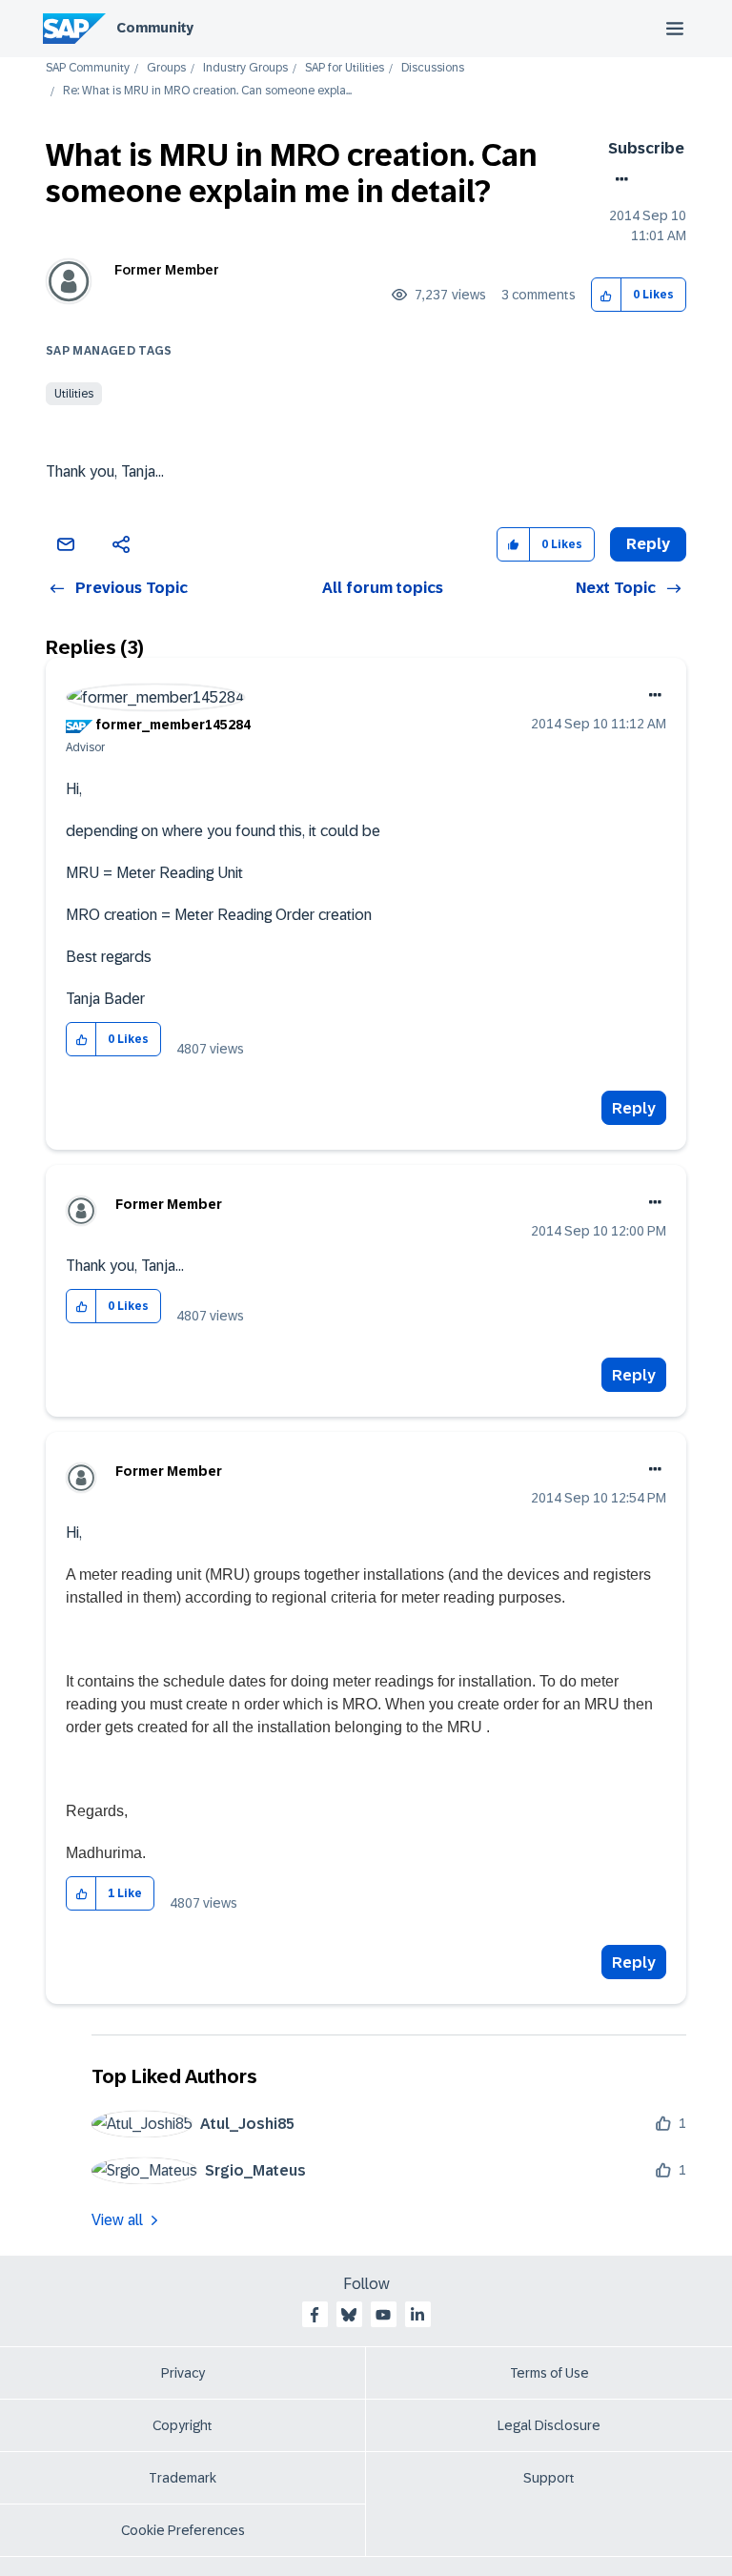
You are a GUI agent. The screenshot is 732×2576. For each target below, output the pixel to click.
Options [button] (618, 179)
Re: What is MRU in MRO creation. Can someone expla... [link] (207, 91)
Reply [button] (648, 544)
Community (155, 28)
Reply (634, 1108)
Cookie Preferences (183, 2530)
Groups (166, 68)
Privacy (183, 2373)
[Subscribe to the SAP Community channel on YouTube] (383, 2315)
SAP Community (88, 68)
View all (117, 2220)
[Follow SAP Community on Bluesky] (349, 2315)
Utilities (74, 394)
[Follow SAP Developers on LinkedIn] (417, 2315)
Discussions (433, 68)
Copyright (183, 2425)
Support (549, 2478)
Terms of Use (549, 2373)
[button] (607, 295)
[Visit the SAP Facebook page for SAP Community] (315, 2315)
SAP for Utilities (345, 68)
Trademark (183, 2478)
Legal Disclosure (549, 2425)
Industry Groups (245, 68)
